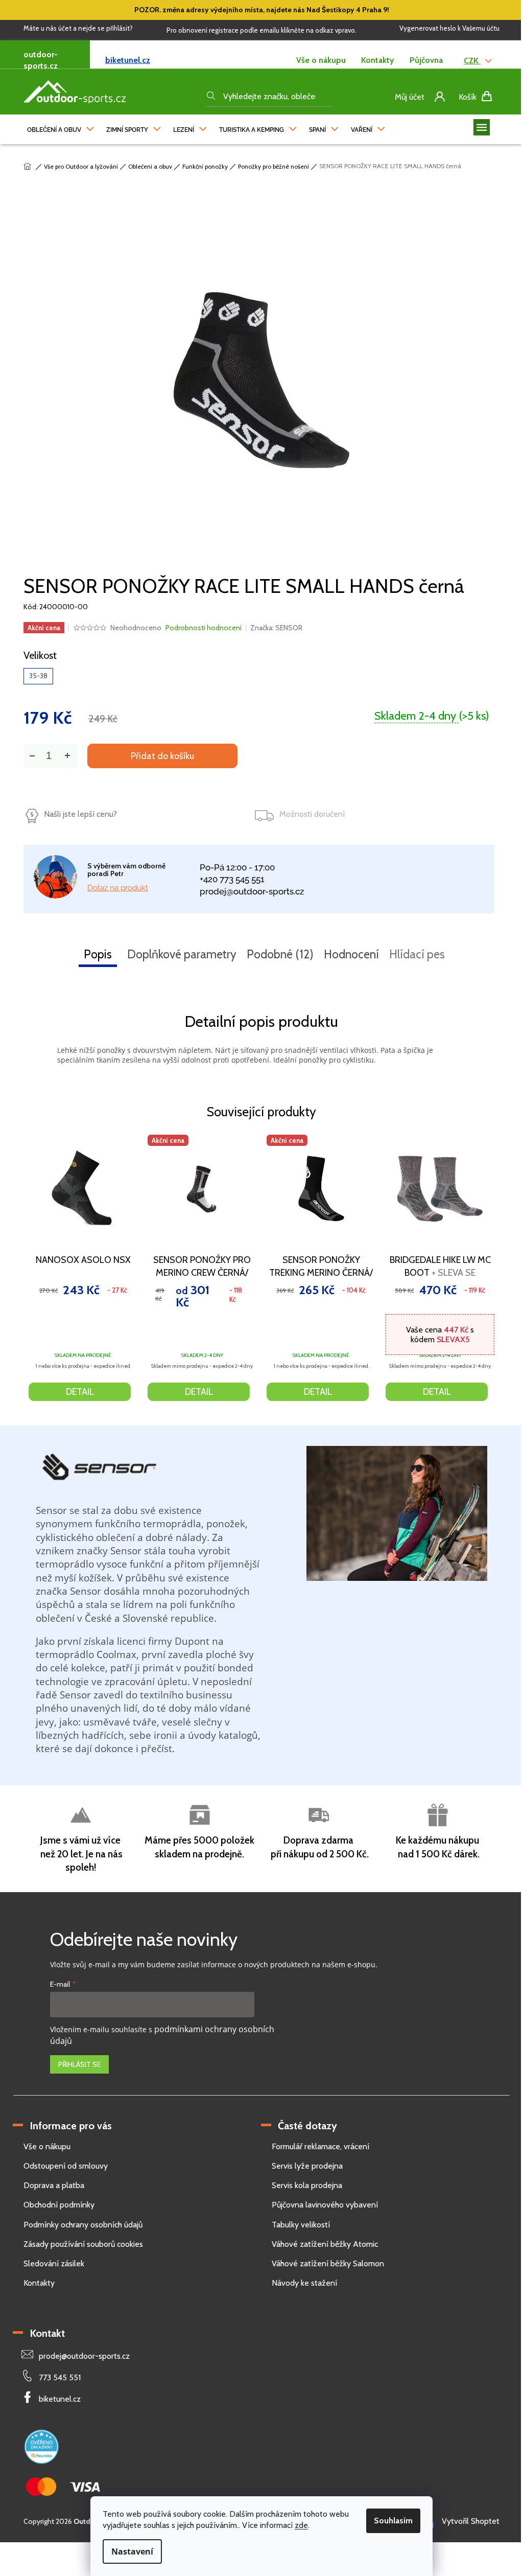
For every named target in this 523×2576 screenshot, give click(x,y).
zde (301, 2525)
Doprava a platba (54, 2185)
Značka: (276, 628)
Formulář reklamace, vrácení (320, 2146)
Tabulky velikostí (301, 2225)
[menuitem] (61, 127)
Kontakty (378, 60)
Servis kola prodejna (307, 2185)
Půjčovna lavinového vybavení (325, 2205)
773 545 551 (60, 2377)
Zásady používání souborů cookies (83, 2244)
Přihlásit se (79, 2064)
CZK (472, 61)
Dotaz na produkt (118, 888)
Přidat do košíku (162, 756)
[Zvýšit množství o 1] (67, 756)
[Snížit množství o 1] (32, 756)
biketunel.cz (128, 60)
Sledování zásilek (54, 2263)
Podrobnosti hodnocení (204, 628)
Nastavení (132, 2551)
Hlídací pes (417, 954)
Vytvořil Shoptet (471, 2521)
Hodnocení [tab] (351, 954)
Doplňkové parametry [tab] (182, 954)
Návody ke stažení (304, 2283)
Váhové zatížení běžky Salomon (328, 2263)
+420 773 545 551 (232, 879)
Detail (80, 1392)
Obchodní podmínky (59, 2205)
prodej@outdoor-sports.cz (252, 891)
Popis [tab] (98, 954)
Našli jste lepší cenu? (80, 814)
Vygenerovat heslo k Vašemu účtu (449, 28)
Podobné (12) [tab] (280, 954)
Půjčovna (426, 60)
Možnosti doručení (312, 814)
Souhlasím (393, 2521)
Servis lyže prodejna (307, 2166)
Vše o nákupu (321, 60)
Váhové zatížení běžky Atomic (325, 2244)
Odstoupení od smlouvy (66, 2166)
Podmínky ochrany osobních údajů (83, 2225)
